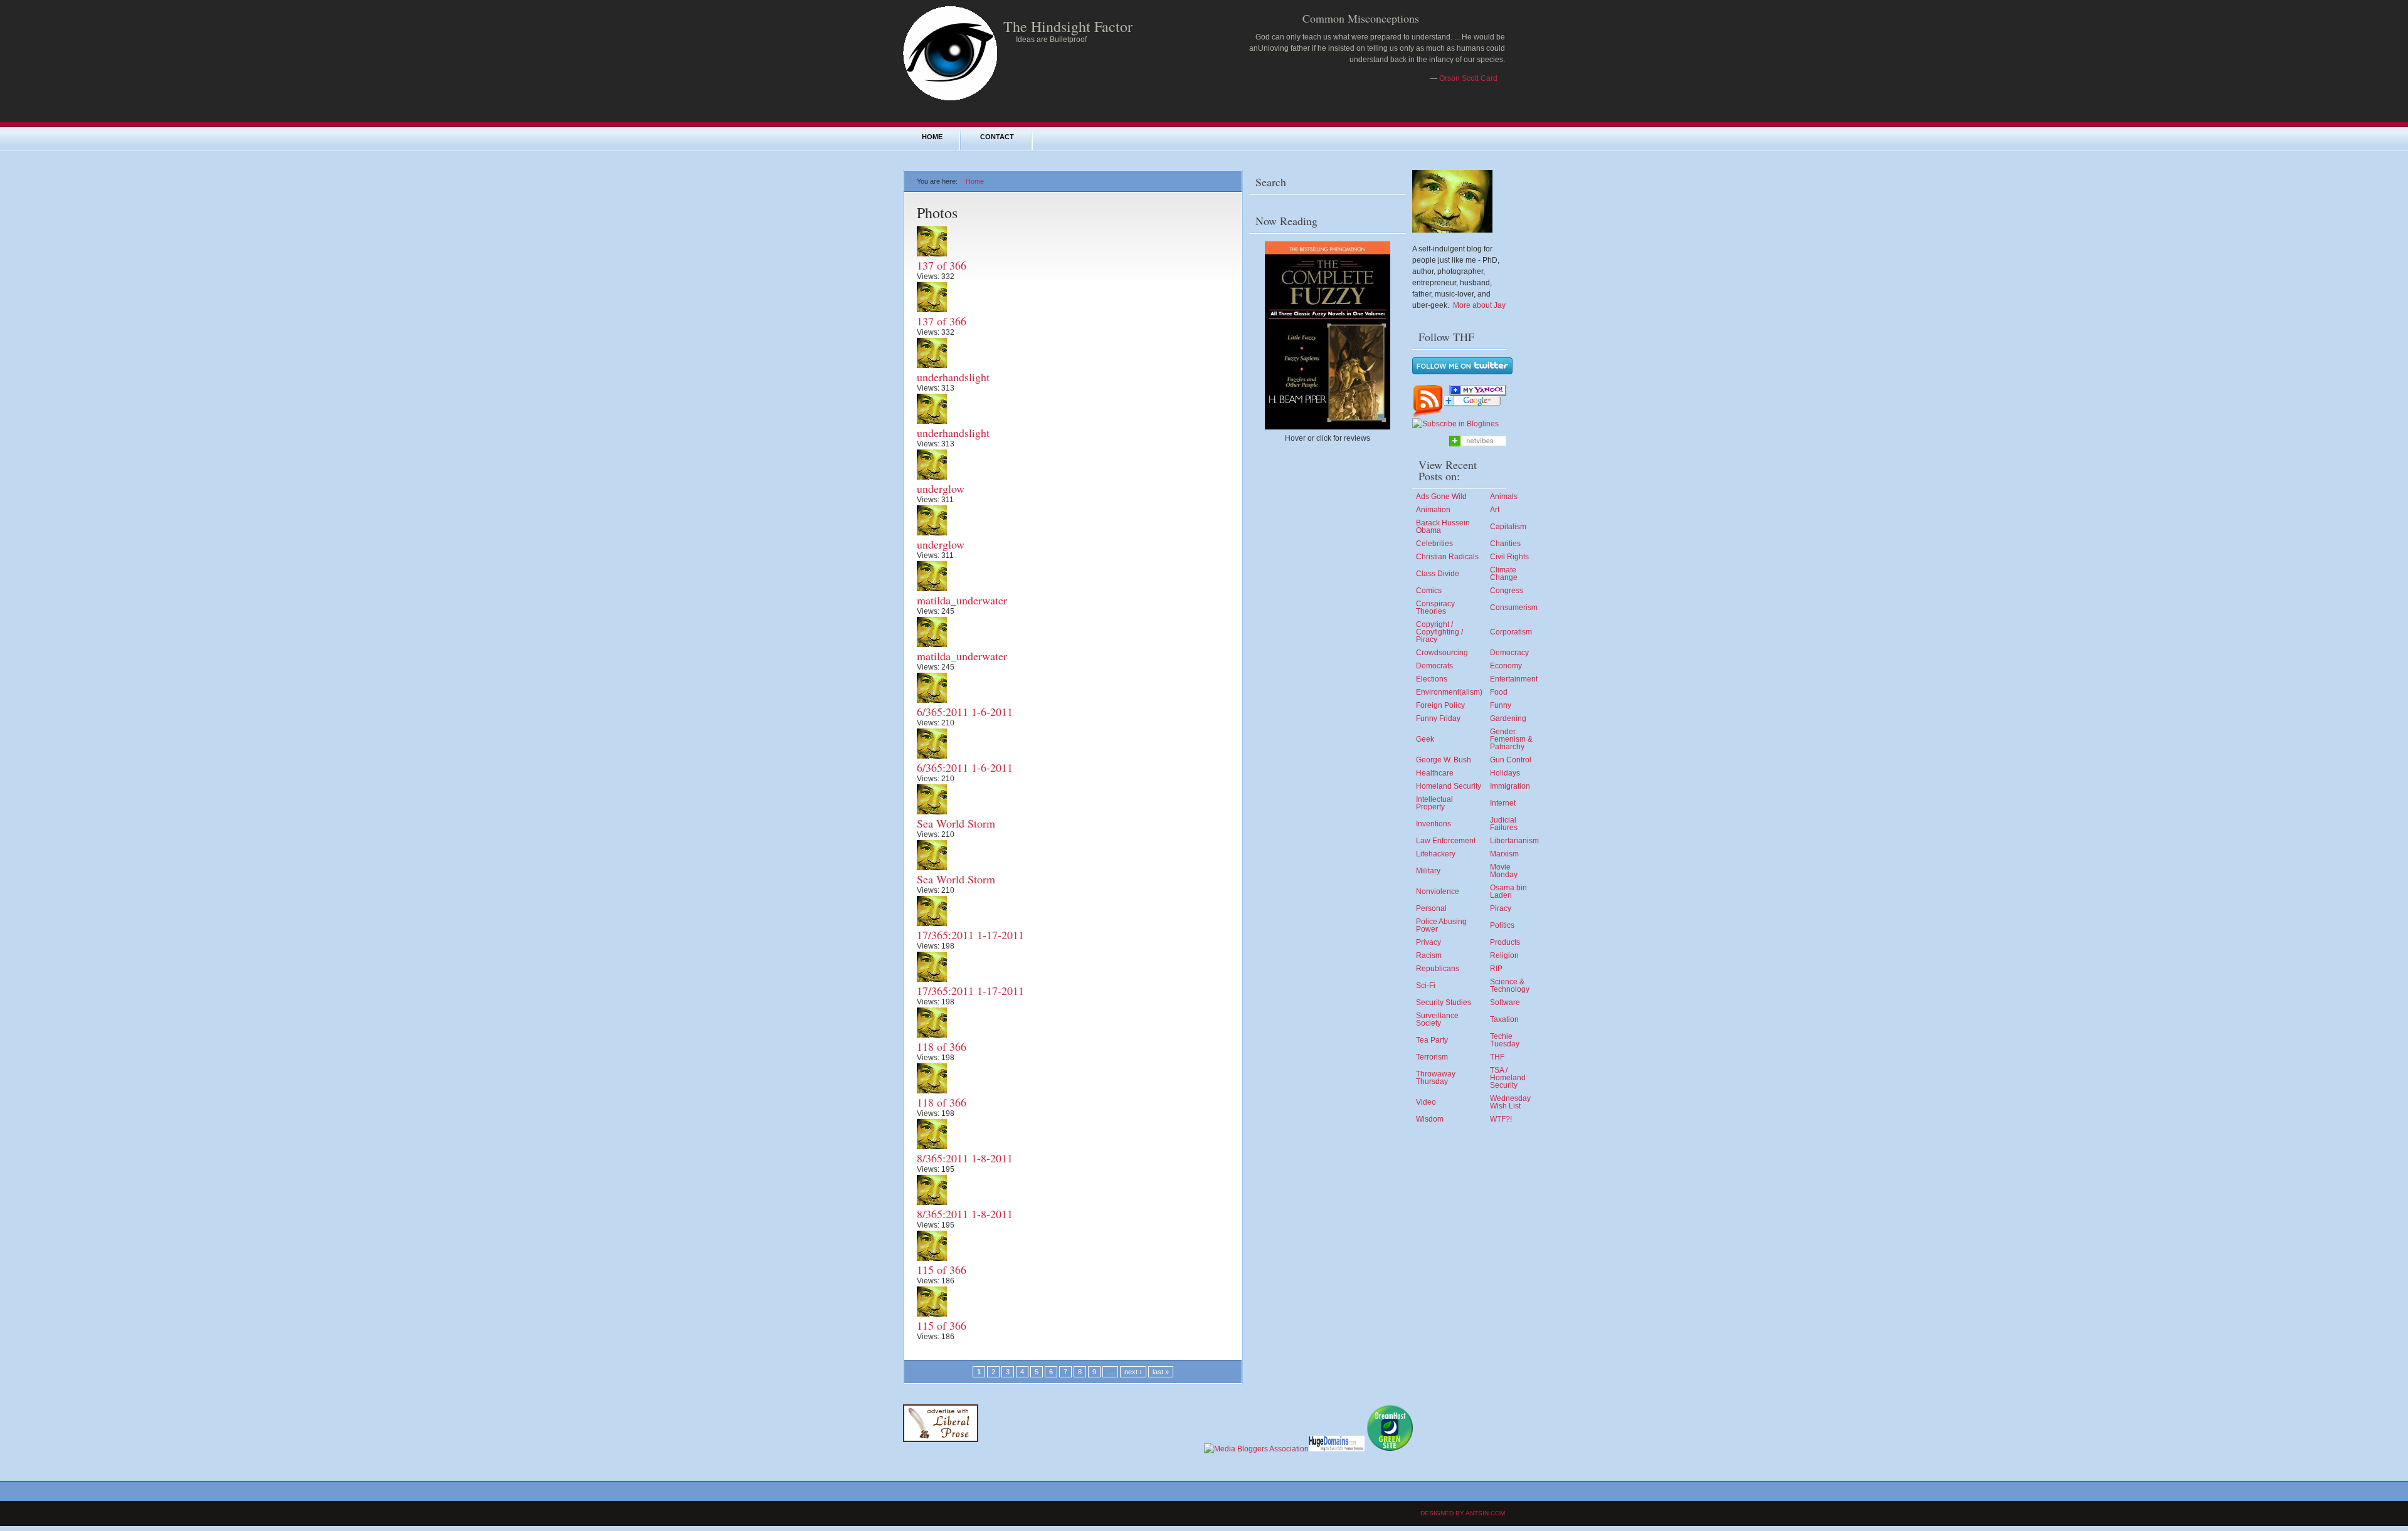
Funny (1501, 705)
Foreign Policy (1440, 705)
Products (1505, 942)
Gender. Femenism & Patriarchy (1511, 739)
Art (1495, 510)
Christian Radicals (1447, 557)
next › (1133, 1372)
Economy (1506, 666)
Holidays (1505, 773)
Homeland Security (1449, 786)
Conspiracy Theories (1435, 608)
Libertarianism (1514, 841)
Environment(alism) (1449, 692)
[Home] (950, 98)
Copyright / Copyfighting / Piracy (1439, 632)
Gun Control (1511, 760)
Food (1499, 692)
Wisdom (1430, 1119)
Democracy (1509, 653)
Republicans (1438, 969)
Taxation (1504, 1019)
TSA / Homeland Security (1508, 1078)
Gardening (1508, 718)
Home (932, 137)
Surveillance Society (1437, 1019)
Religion (1504, 955)
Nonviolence (1438, 892)
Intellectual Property (1434, 803)
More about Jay (1479, 305)
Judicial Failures (1504, 824)
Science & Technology (1510, 986)
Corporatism (1511, 632)
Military (1428, 871)
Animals (1504, 497)
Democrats (1434, 666)
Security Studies (1444, 1002)
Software (1505, 1002)
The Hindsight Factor (1068, 26)
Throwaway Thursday (1436, 1078)
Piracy (1501, 908)
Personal (1431, 908)
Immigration (1510, 786)
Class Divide (1438, 574)
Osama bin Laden (1508, 892)
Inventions (1434, 824)
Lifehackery (1436, 854)
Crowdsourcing (1442, 653)
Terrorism (1432, 1057)
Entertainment (1514, 679)
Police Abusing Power (1441, 925)
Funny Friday (1438, 718)
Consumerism (1514, 608)
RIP (1496, 969)
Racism (1429, 955)
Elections (1432, 679)
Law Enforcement (1446, 841)
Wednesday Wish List (1510, 1102)
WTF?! (1501, 1119)
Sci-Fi (1426, 986)
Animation (1433, 510)
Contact (997, 137)
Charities (1505, 544)
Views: (929, 276)
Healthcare (1435, 773)
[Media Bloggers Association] (1256, 1449)
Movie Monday (1504, 871)
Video (1426, 1102)
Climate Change (1504, 574)
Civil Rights (1509, 557)
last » (1161, 1372)
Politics (1502, 925)
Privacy (1428, 942)
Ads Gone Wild (1441, 497)
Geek (1425, 739)
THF (1497, 1057)
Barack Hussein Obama (1443, 527)
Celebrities (1434, 544)
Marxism (1504, 854)
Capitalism (1508, 527)
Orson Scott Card (1468, 78)
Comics (1429, 591)
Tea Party (1432, 1040)
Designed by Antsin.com (1463, 1513)
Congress (1507, 591)
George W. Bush (1444, 760)
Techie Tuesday (1505, 1040)
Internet (1503, 803)
